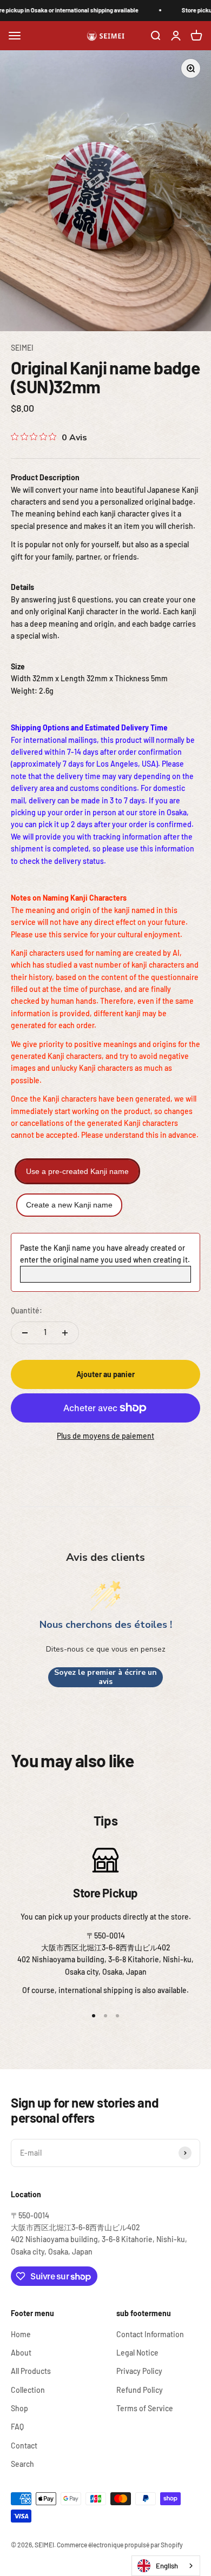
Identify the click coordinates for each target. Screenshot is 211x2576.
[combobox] (166, 2566)
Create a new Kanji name (69, 1205)
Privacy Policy (139, 2371)
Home (21, 2334)
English (167, 2566)
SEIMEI (22, 348)
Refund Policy (140, 2390)
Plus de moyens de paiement (105, 1436)
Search (22, 2464)
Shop (19, 2408)
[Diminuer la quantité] (25, 1333)
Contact (24, 2446)
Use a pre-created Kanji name (77, 1171)
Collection (28, 2390)
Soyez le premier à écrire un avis (105, 1677)
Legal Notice (137, 2353)
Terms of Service (145, 2408)
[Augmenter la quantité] (65, 1333)
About (21, 2353)
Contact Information (150, 2334)
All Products (31, 2371)
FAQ (17, 2427)
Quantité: (27, 1310)
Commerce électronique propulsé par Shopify (120, 2545)
